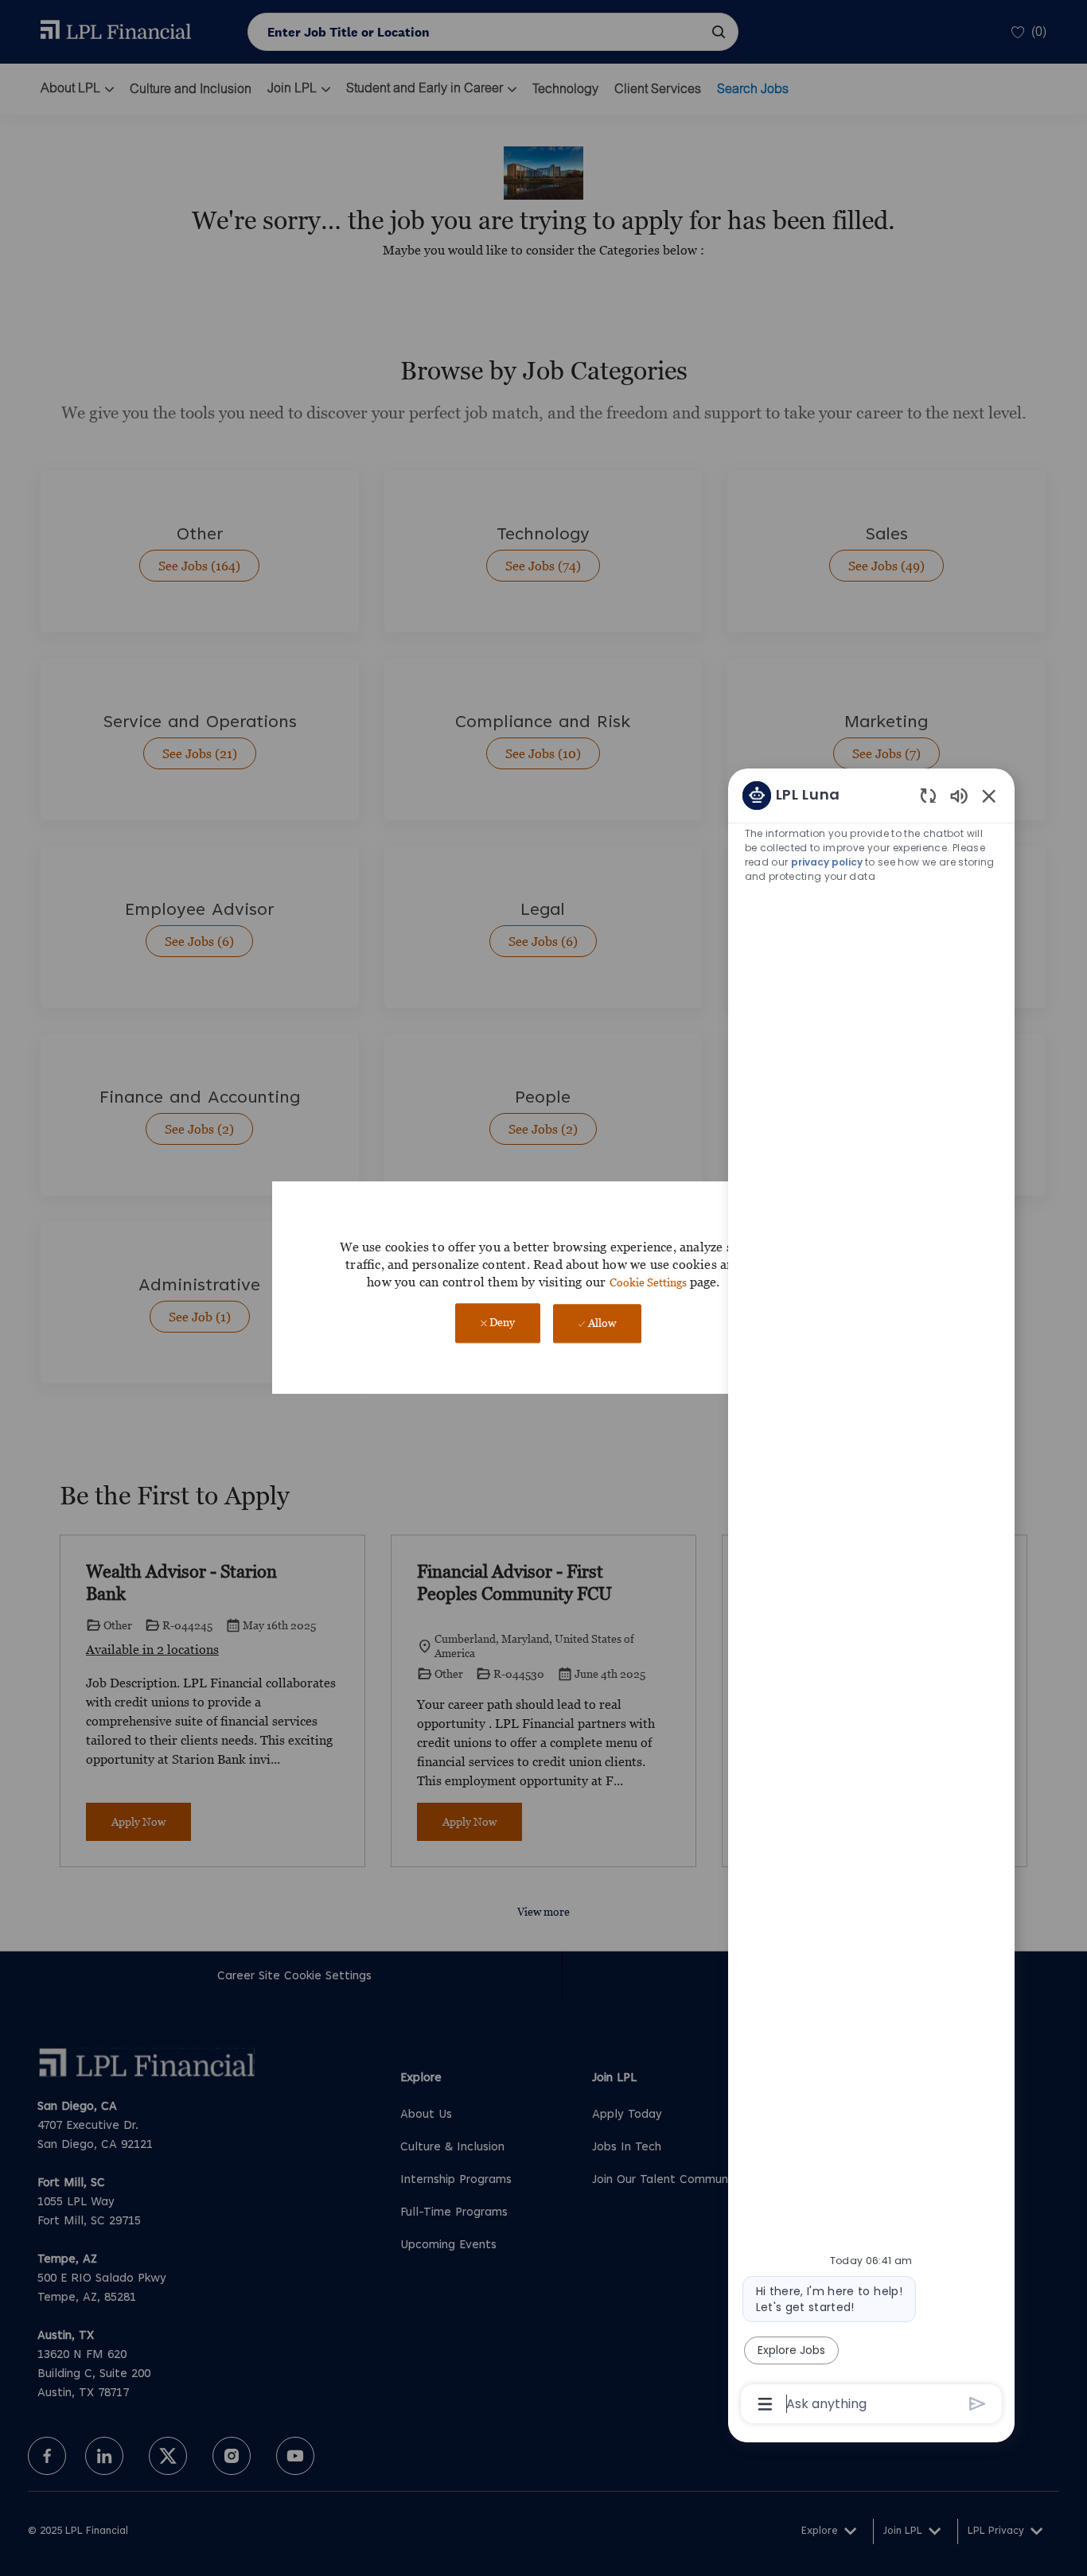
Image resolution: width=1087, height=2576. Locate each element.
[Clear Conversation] (928, 795)
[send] (978, 2404)
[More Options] (765, 2404)
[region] (871, 1599)
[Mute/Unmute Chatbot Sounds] (959, 795)
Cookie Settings (648, 1282)
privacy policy (828, 862)
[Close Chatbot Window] (989, 796)
